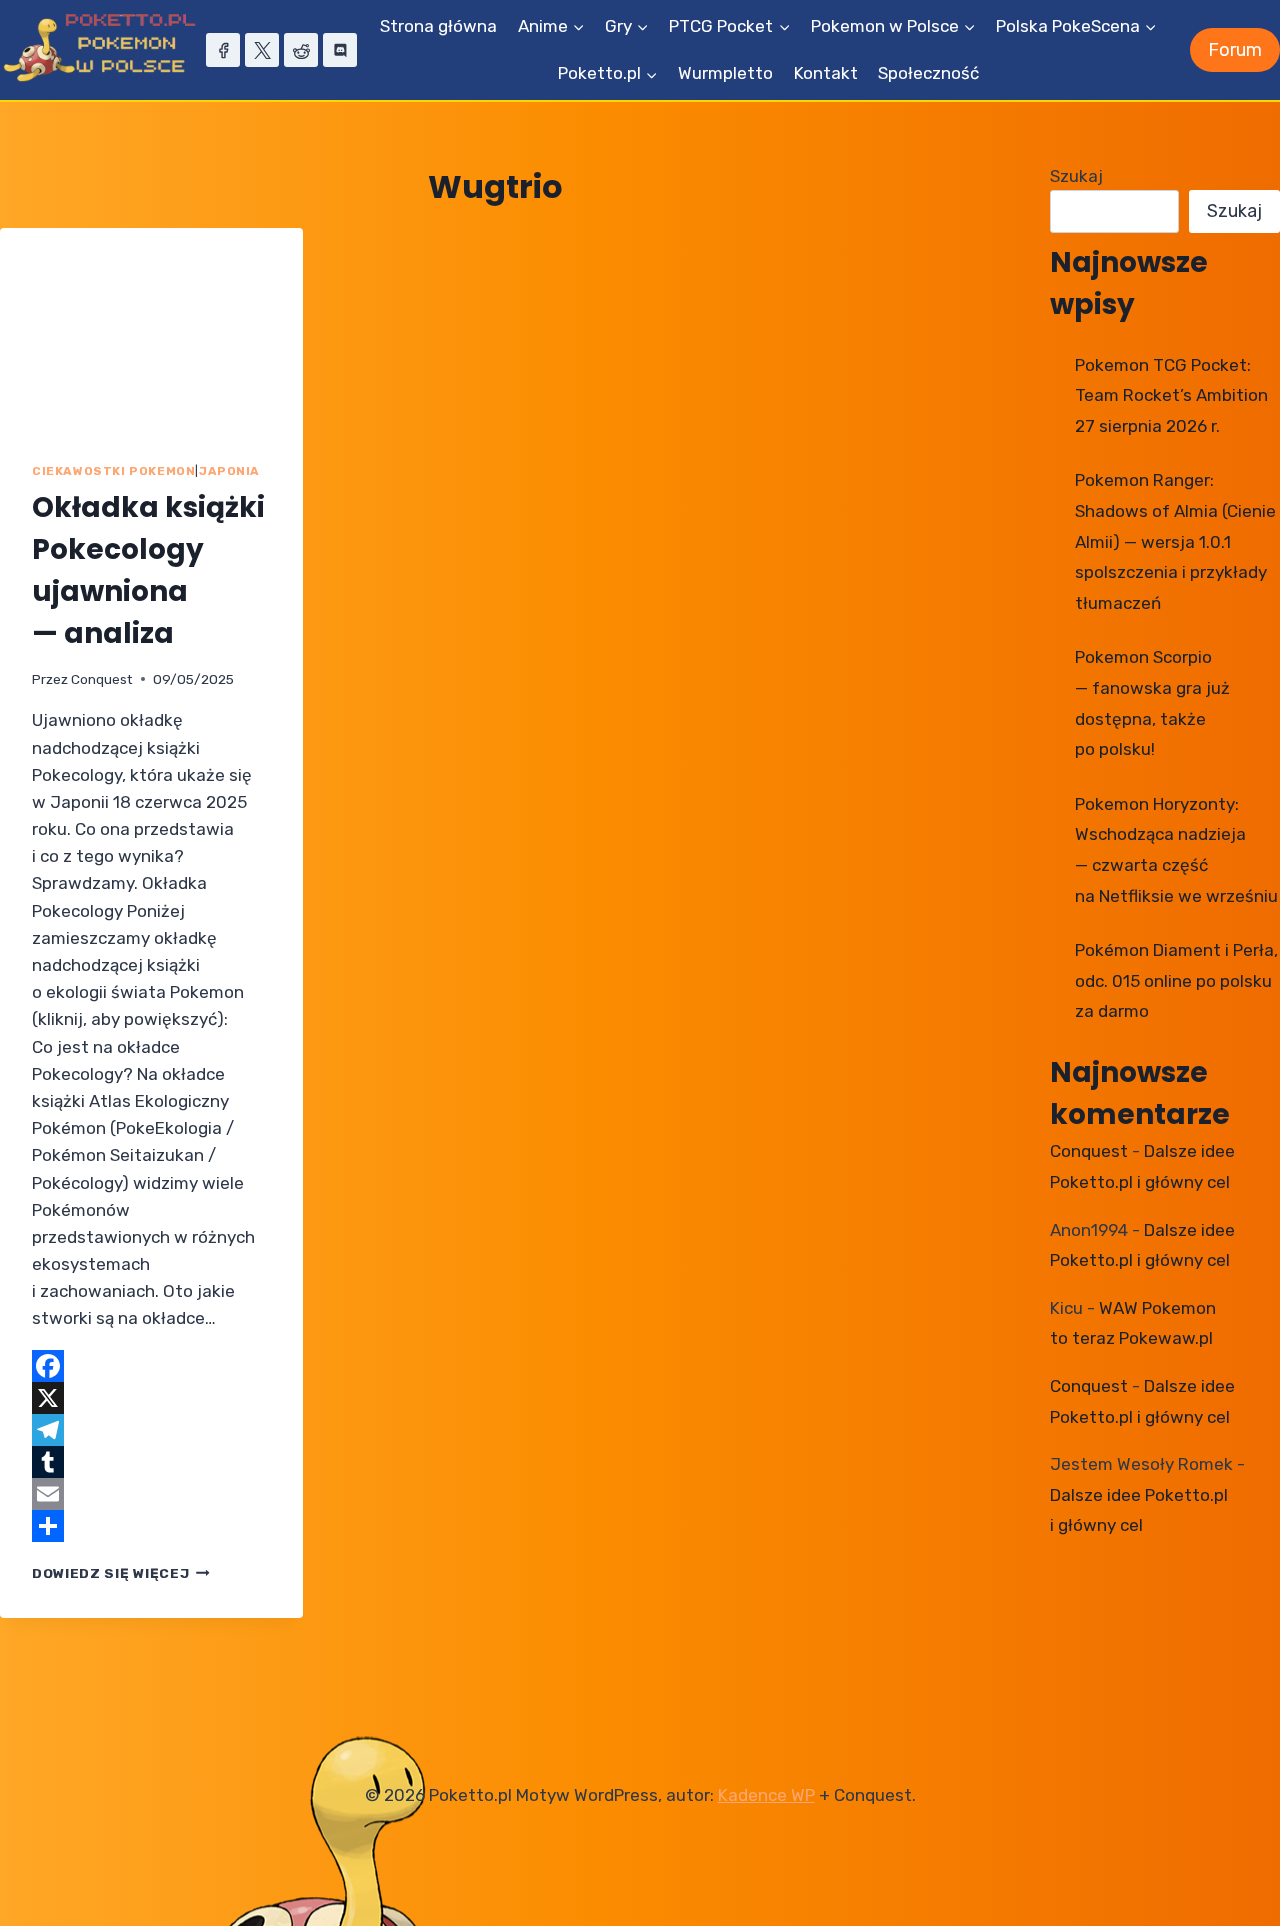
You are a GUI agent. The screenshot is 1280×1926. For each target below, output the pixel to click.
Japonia (229, 471)
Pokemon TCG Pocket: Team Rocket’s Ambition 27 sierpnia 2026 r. (1171, 395)
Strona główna (438, 26)
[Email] (151, 1494)
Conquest (102, 679)
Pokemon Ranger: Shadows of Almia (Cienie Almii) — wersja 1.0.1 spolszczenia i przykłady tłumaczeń (1175, 541)
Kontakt (826, 73)
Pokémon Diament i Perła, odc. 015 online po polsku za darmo (1176, 980)
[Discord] (340, 50)
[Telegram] (151, 1430)
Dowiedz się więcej (121, 1573)
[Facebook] (223, 50)
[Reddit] (301, 50)
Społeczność (928, 73)
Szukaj (1076, 176)
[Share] (151, 1526)
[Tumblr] (151, 1462)
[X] (262, 50)
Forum (1235, 50)
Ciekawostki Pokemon (113, 471)
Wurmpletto (725, 73)
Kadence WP (766, 1795)
